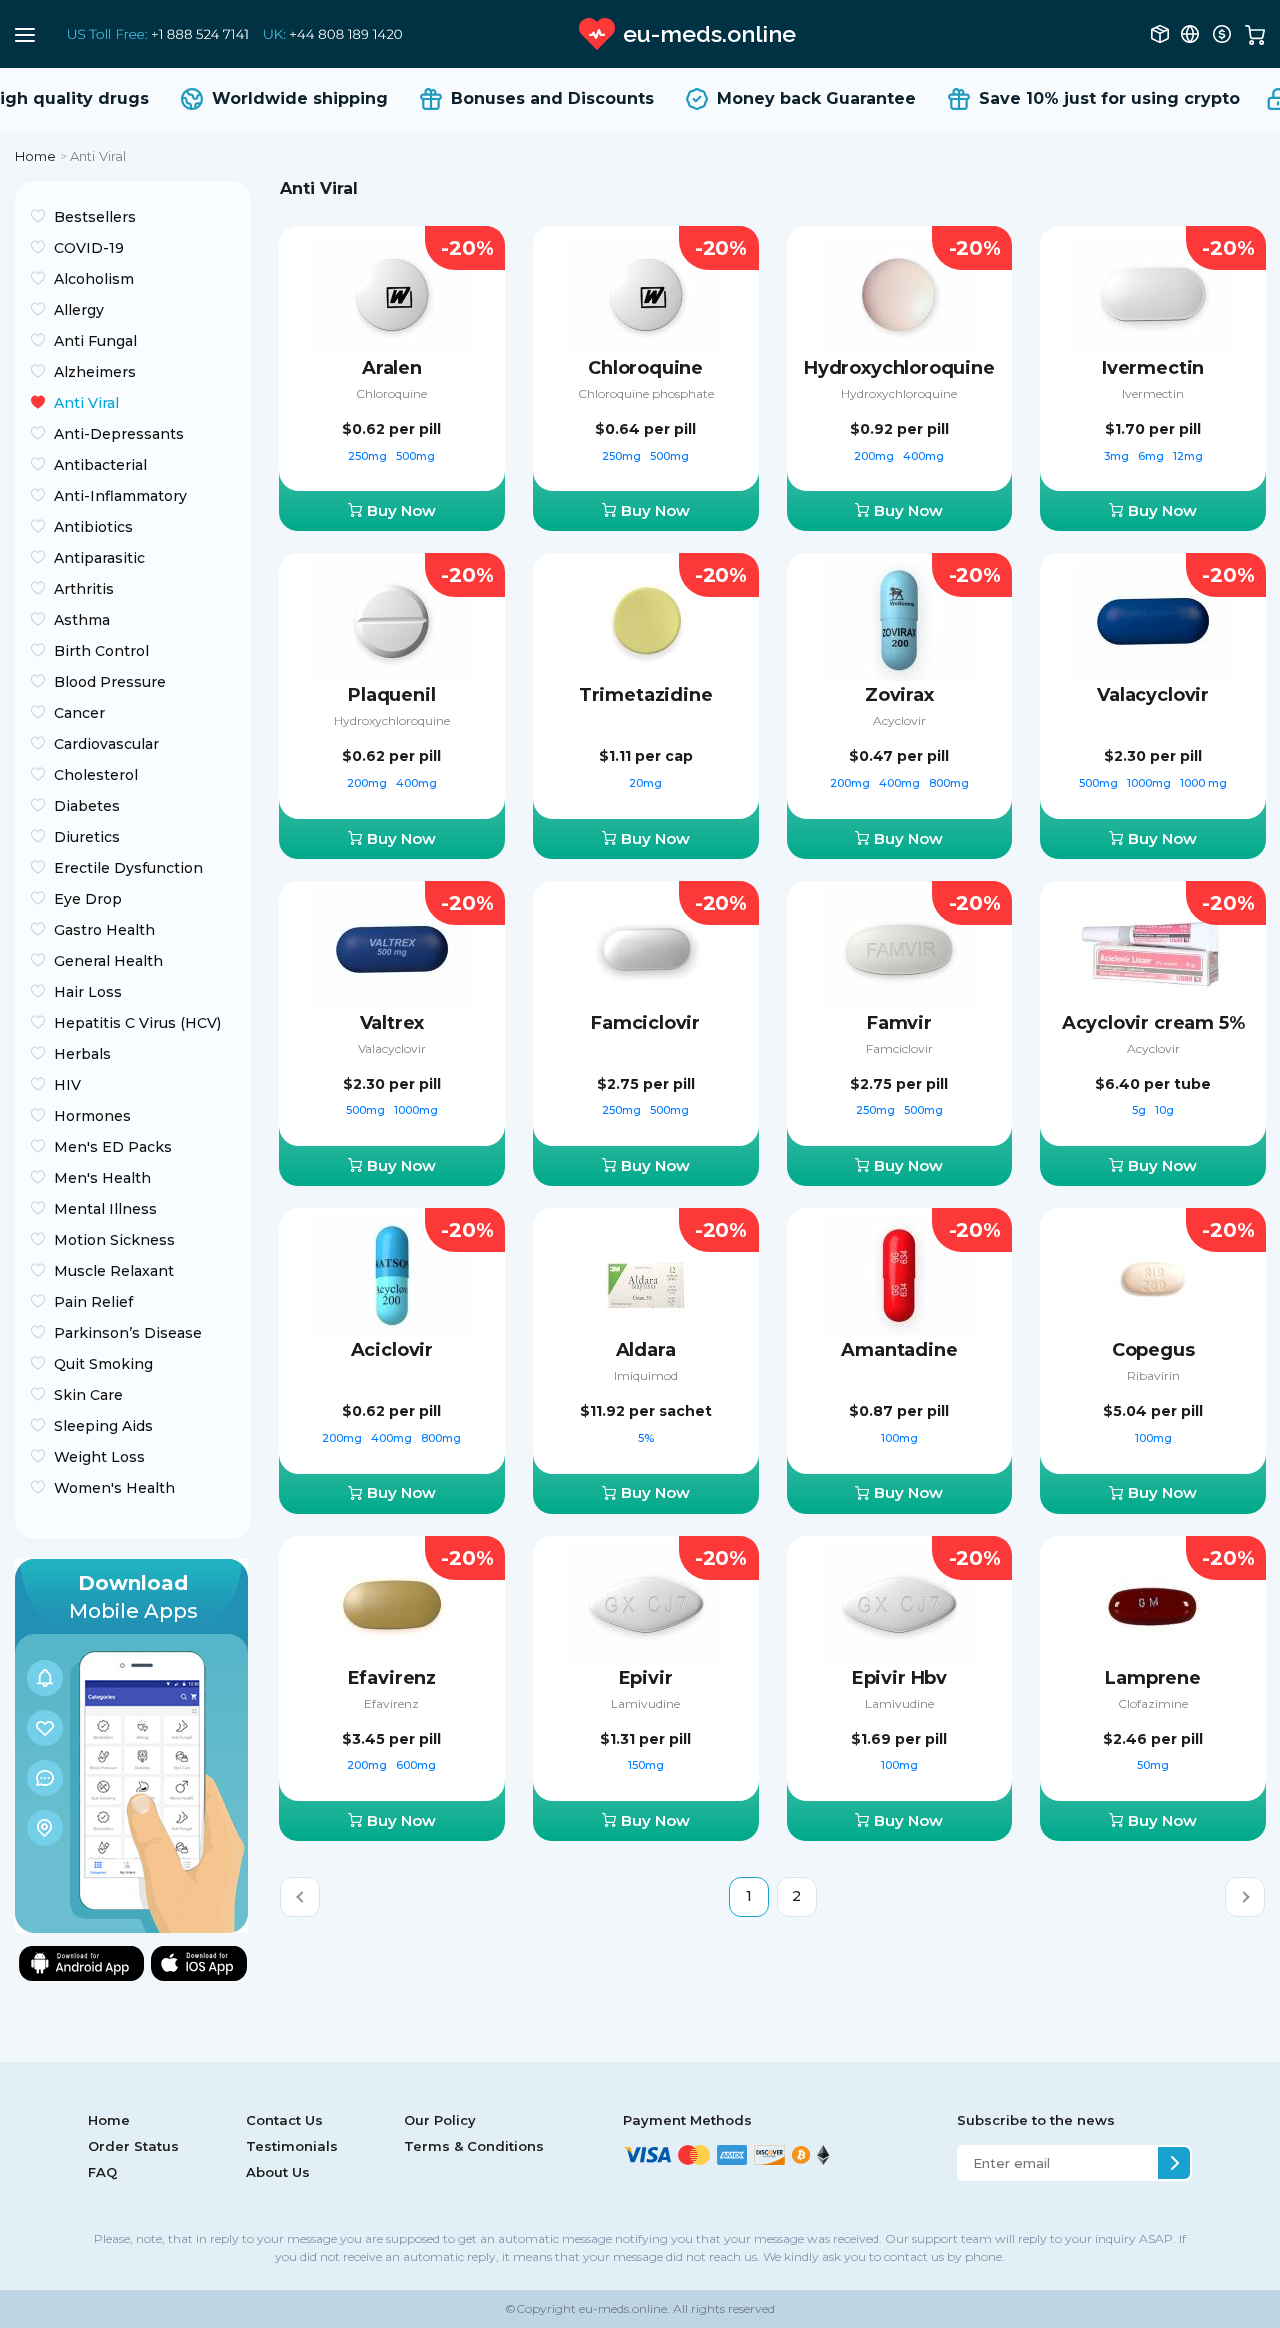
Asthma (82, 620)
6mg (1152, 456)
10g (1164, 1110)
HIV (67, 1085)
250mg (369, 456)
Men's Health (102, 1178)
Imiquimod (646, 1375)
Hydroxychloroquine (899, 368)
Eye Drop (88, 899)
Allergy (79, 310)
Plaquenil (391, 695)
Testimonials (292, 2146)
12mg (1188, 456)
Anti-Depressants (119, 434)
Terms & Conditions (474, 2146)
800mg (949, 783)
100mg (899, 1438)
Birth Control (101, 651)
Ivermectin (1153, 368)
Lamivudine (645, 1703)
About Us (278, 2172)
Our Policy (440, 2120)
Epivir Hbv (899, 1678)
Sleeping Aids (103, 1426)
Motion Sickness (114, 1240)
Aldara (646, 1350)
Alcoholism (94, 279)
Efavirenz (392, 1678)
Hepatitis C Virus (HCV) (137, 1023)
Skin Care (88, 1395)
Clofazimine (1153, 1703)
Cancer (79, 713)
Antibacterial (100, 465)
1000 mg (1203, 783)
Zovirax (899, 695)
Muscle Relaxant (114, 1271)
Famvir (899, 1023)
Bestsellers (95, 217)
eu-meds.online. (623, 2308)
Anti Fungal (95, 341)
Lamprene (1153, 1678)
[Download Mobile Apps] (131, 1744)
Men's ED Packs (113, 1147)
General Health (108, 961)
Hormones (92, 1116)
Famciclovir (645, 1023)
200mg (875, 456)
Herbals (82, 1054)
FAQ (102, 2172)
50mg (1153, 1765)
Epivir (646, 1678)
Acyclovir (899, 720)
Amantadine (899, 1350)
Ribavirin (1153, 1375)
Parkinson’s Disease (128, 1333)
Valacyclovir (1153, 695)
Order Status (133, 2146)
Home (36, 156)
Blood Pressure (110, 682)
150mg (646, 1765)
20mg (645, 783)
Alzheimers (95, 372)
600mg (416, 1765)
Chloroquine (391, 393)
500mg (415, 456)
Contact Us (284, 2120)
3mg (1118, 456)
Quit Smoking (103, 1364)
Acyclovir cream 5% (1153, 1023)
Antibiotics (93, 527)
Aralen (392, 368)
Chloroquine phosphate (646, 393)
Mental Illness (105, 1209)
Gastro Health (104, 930)
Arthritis (84, 589)
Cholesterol (96, 775)
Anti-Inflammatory (120, 496)
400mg (923, 456)
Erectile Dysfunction (128, 868)
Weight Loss (99, 1457)
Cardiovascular (106, 744)
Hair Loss (88, 992)
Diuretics (87, 837)
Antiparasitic (99, 558)
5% (646, 1438)
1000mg (1150, 783)
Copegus (1153, 1350)
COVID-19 (89, 248)
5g (1140, 1110)
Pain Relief (93, 1302)
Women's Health (114, 1488)
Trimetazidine (646, 695)
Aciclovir (392, 1350)
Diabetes (87, 806)
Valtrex (392, 1023)
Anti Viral (86, 403)
